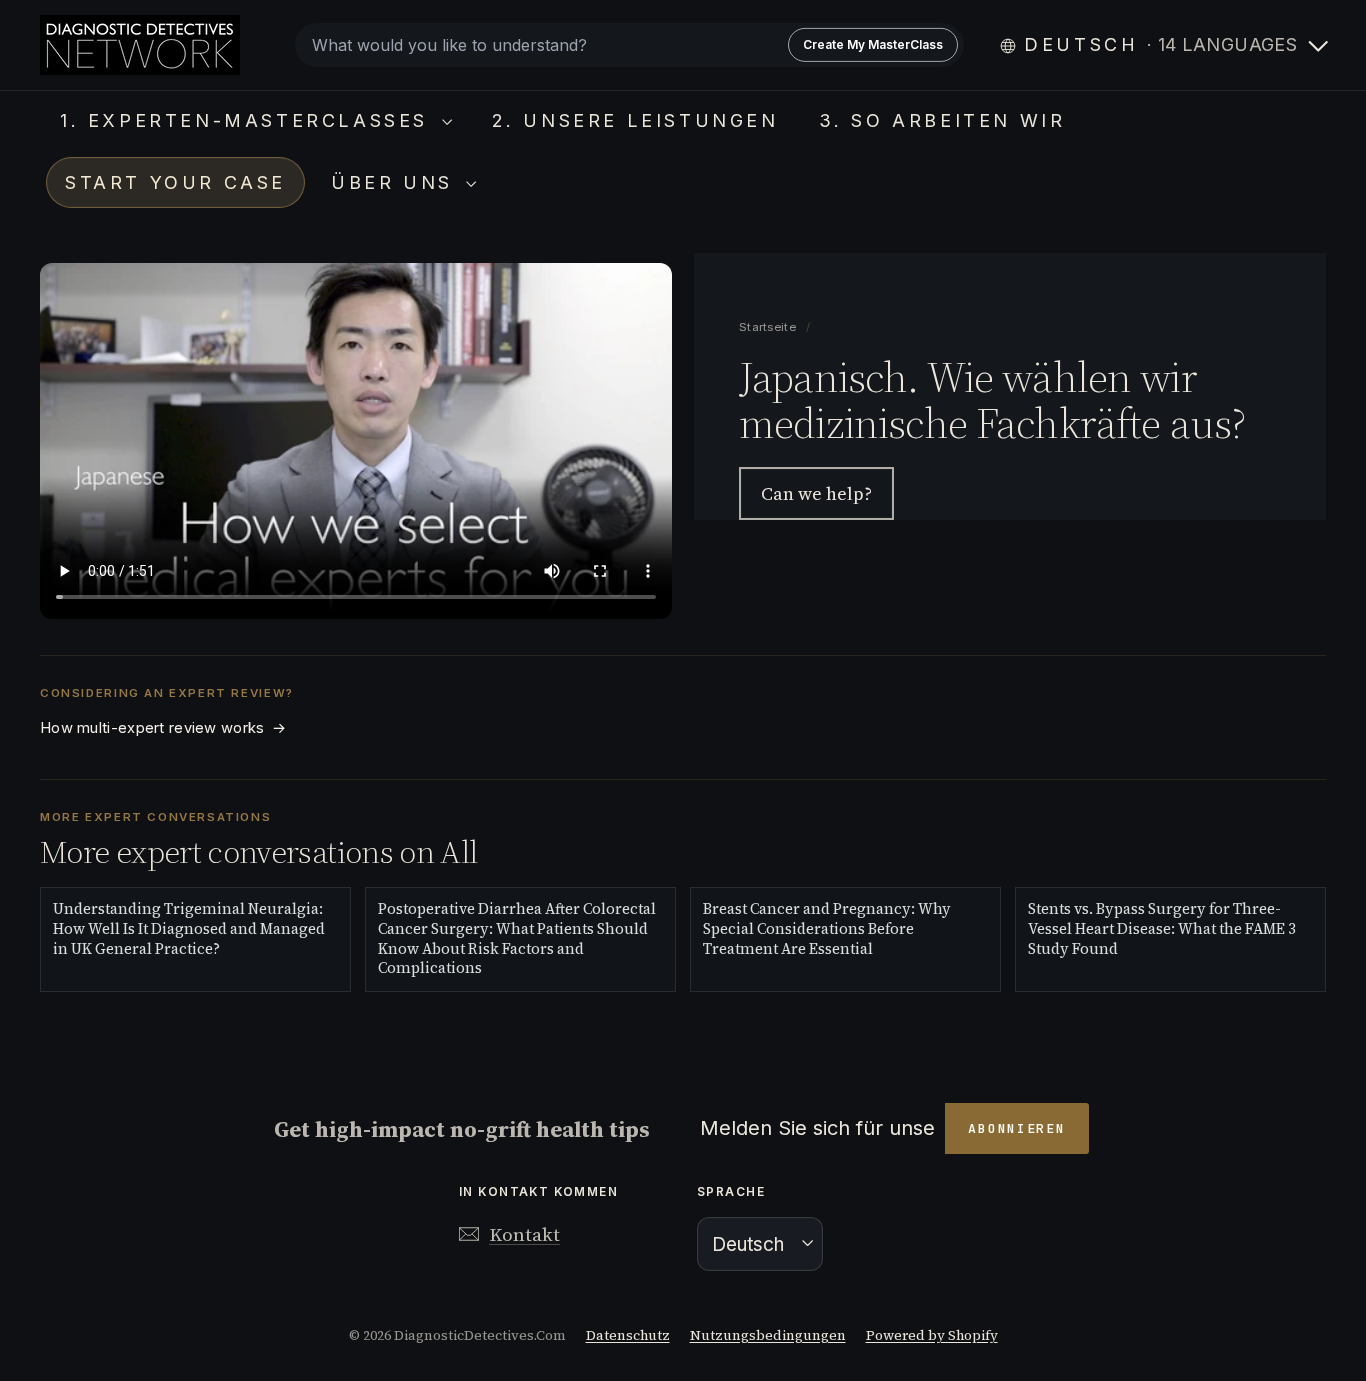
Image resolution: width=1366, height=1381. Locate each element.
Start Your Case (175, 182)
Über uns (396, 182)
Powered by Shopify (932, 1335)
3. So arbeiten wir (942, 120)
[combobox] (629, 45)
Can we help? (816, 493)
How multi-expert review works (163, 728)
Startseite (769, 327)
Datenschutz (628, 1335)
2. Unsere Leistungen (635, 120)
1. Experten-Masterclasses (248, 120)
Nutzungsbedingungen (768, 1335)
